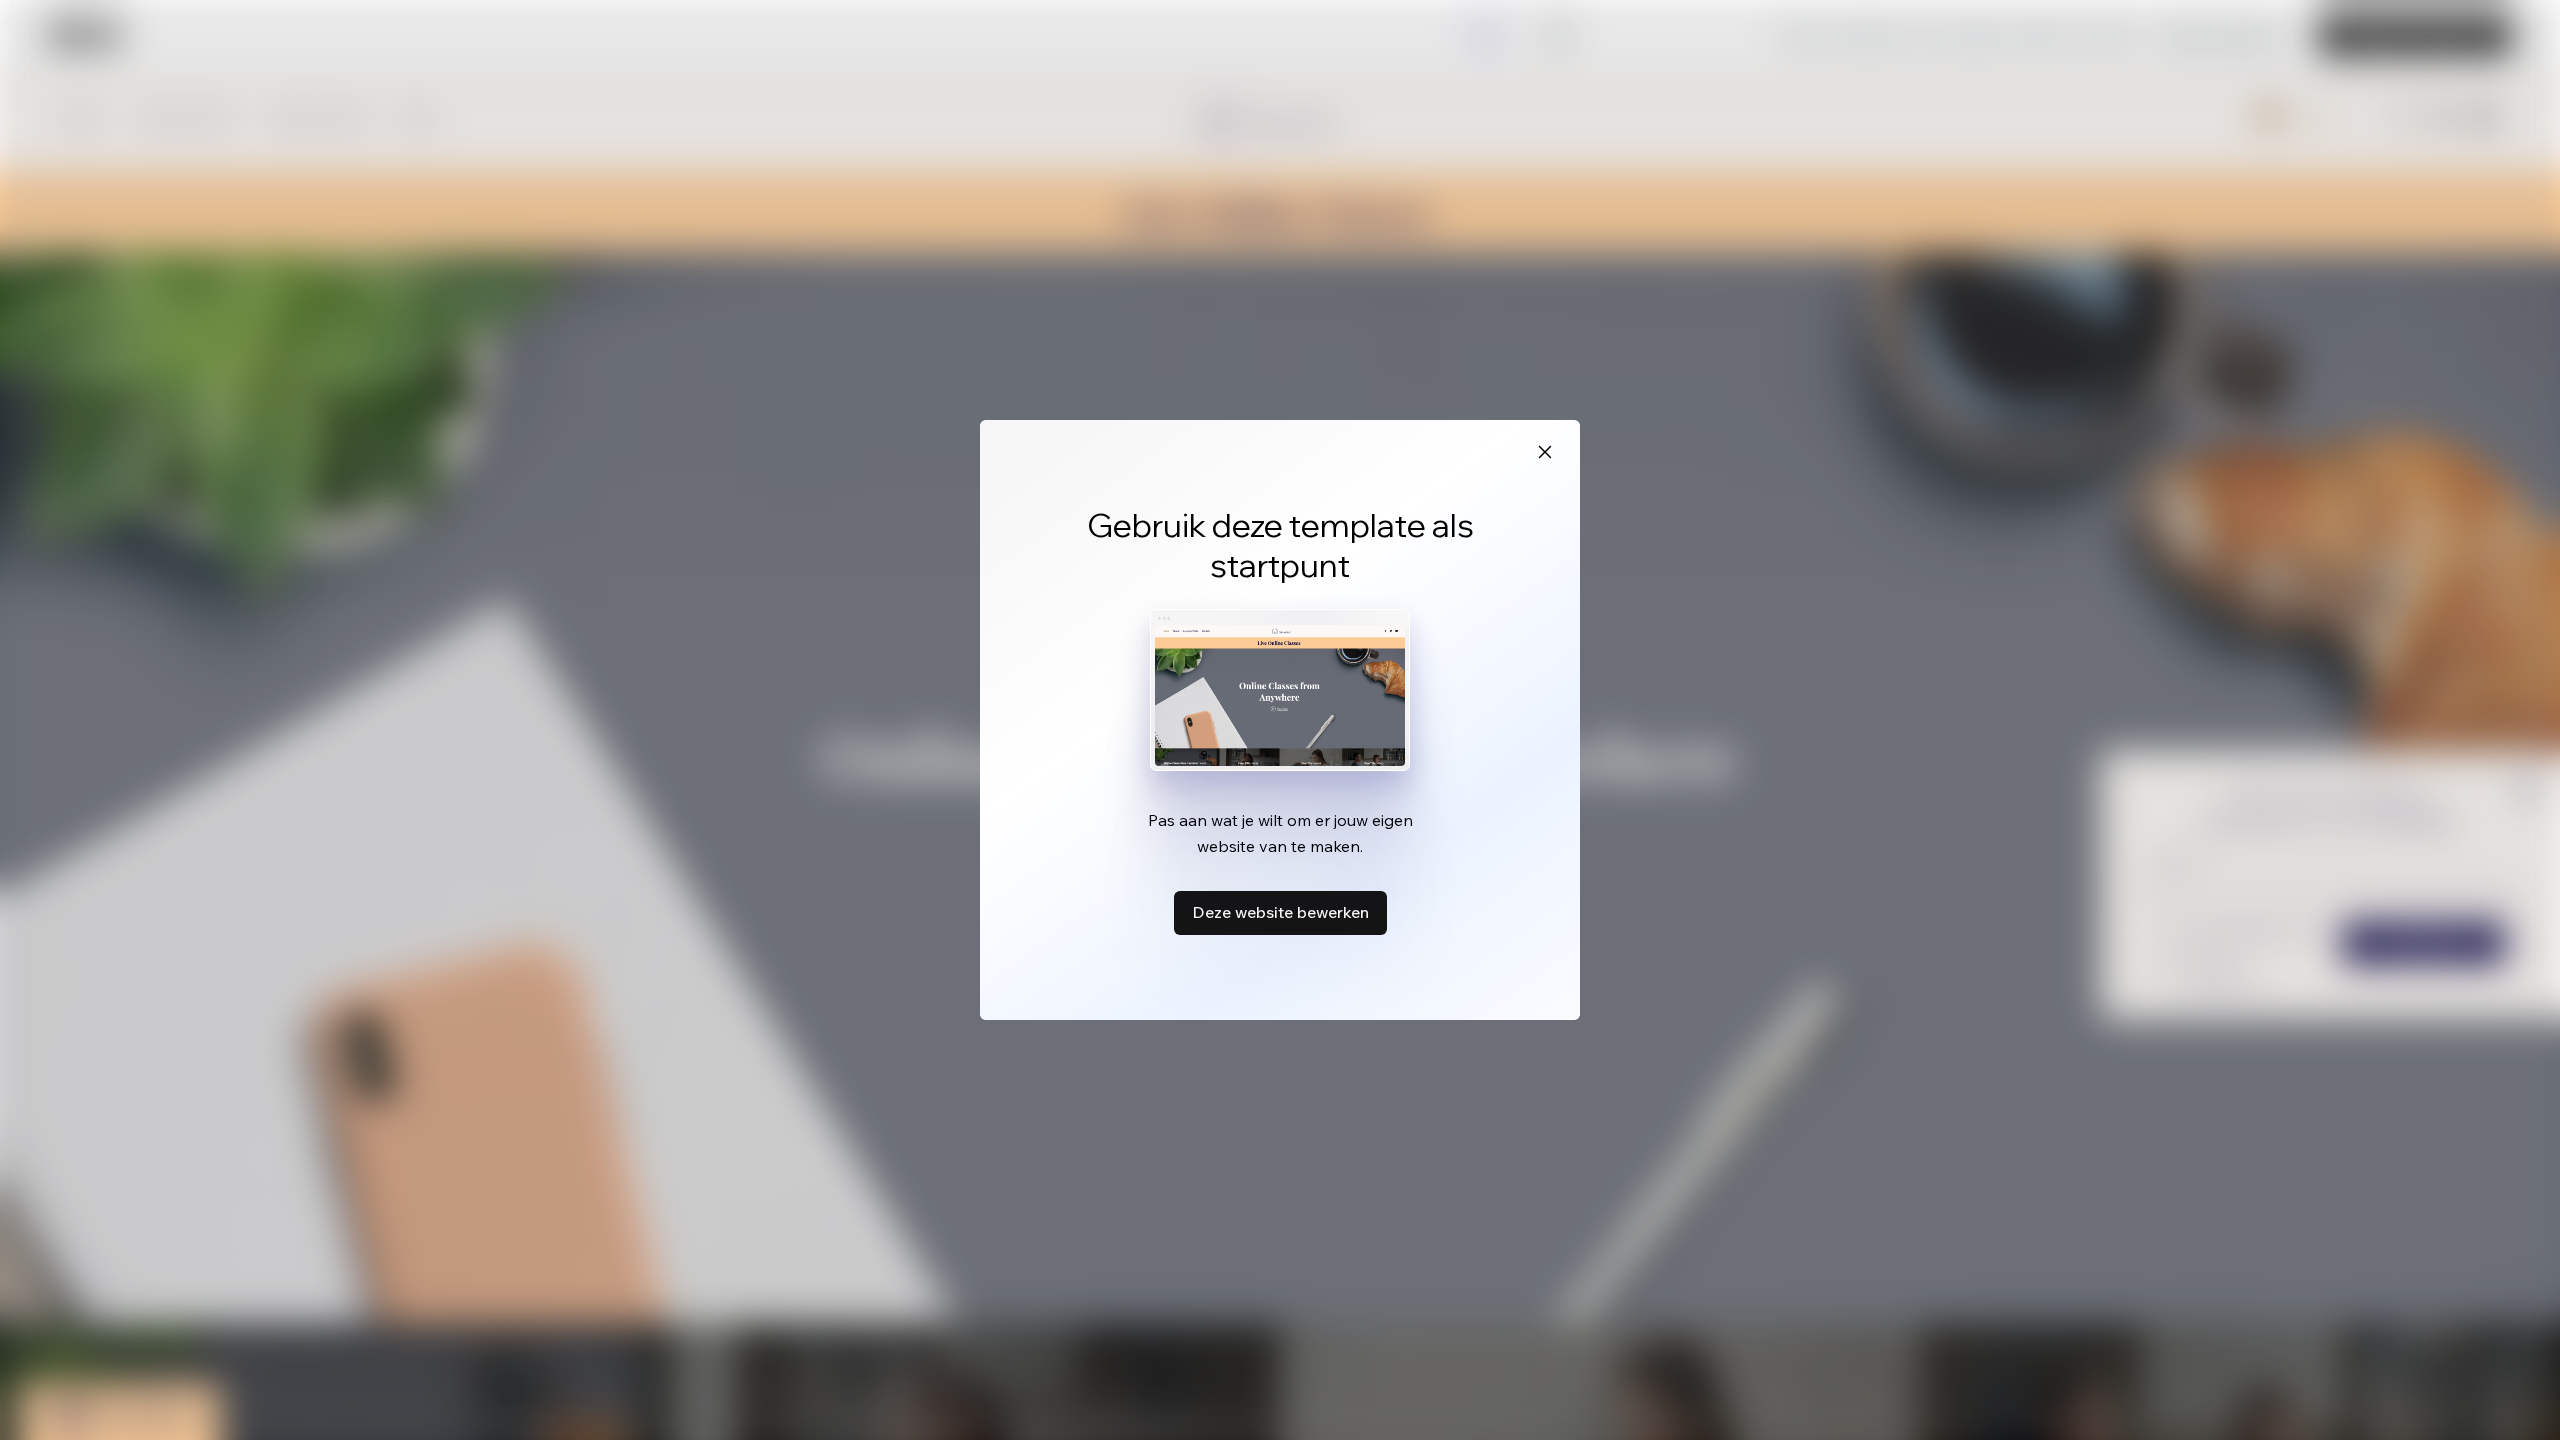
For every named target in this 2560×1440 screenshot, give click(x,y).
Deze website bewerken (1280, 912)
